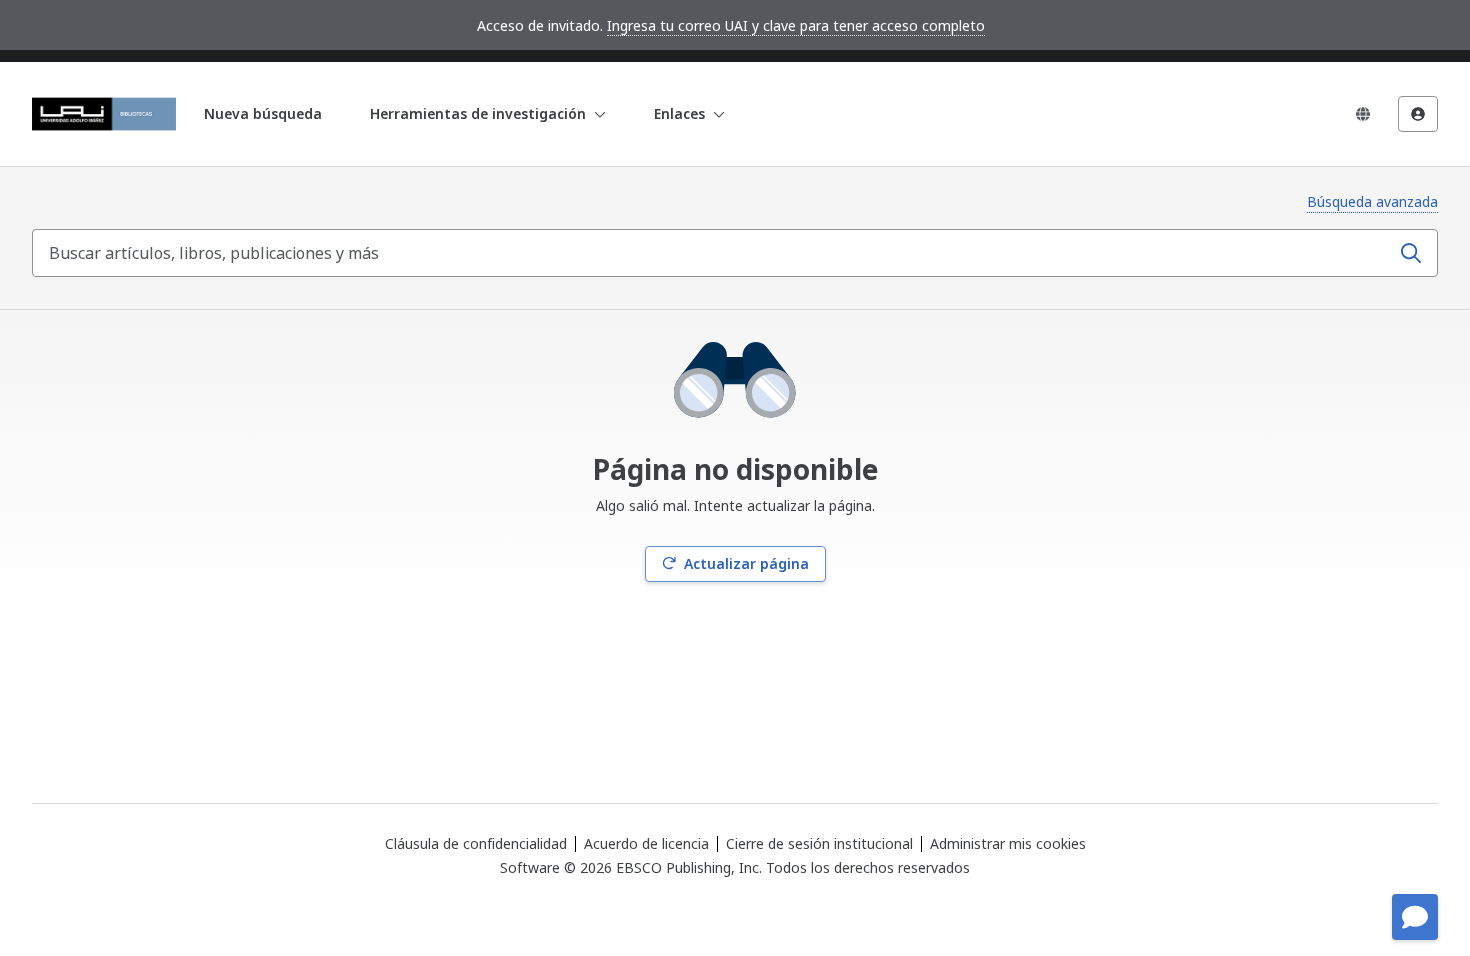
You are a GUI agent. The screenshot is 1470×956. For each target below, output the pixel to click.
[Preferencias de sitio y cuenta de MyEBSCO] (1418, 114)
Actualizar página (746, 563)
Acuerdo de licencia (646, 843)
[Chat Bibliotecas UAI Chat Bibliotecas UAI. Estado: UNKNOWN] (1415, 917)
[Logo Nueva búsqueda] (104, 114)
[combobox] (713, 253)
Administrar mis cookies (1008, 844)
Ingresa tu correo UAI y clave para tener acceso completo (796, 25)
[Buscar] (1411, 253)
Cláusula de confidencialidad (476, 843)
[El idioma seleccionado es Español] (1363, 114)
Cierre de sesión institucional (819, 843)
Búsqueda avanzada (1372, 201)
